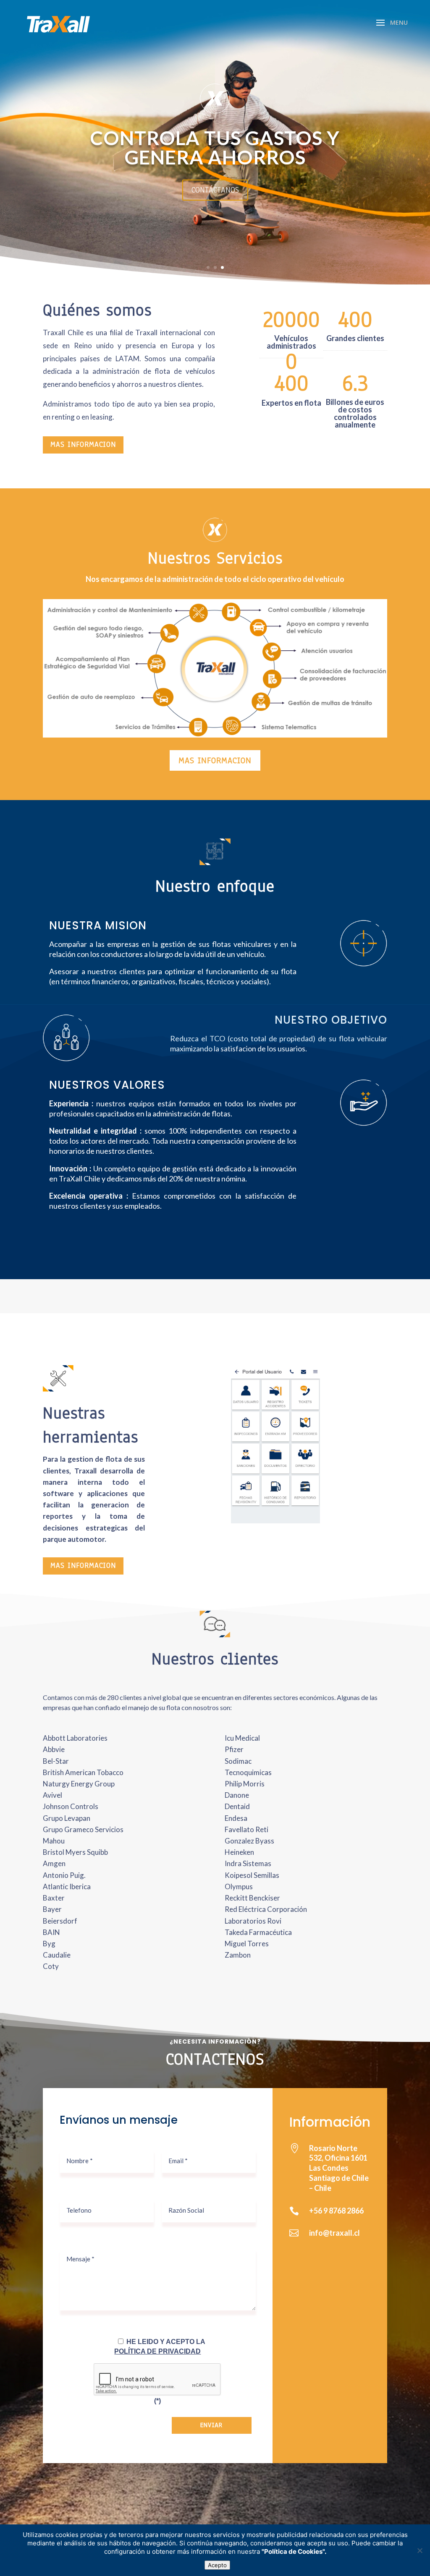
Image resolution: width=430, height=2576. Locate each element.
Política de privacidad (157, 2351)
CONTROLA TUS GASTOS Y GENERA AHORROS (215, 147)
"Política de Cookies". (294, 2551)
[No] (420, 2550)
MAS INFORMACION (83, 445)
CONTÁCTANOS (215, 190)
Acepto (217, 2565)
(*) (157, 2401)
